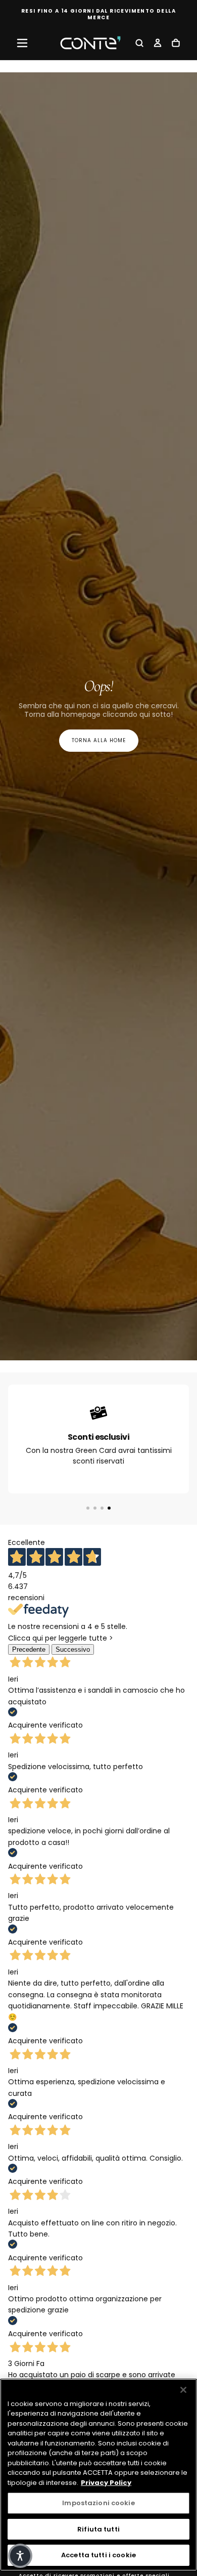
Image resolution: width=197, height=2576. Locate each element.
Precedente (29, 1649)
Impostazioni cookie (98, 2503)
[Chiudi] (183, 2390)
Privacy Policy (106, 2483)
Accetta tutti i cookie (98, 2555)
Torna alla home (99, 740)
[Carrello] (176, 44)
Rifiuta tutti (98, 2529)
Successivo (73, 1649)
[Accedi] (158, 44)
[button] (22, 43)
